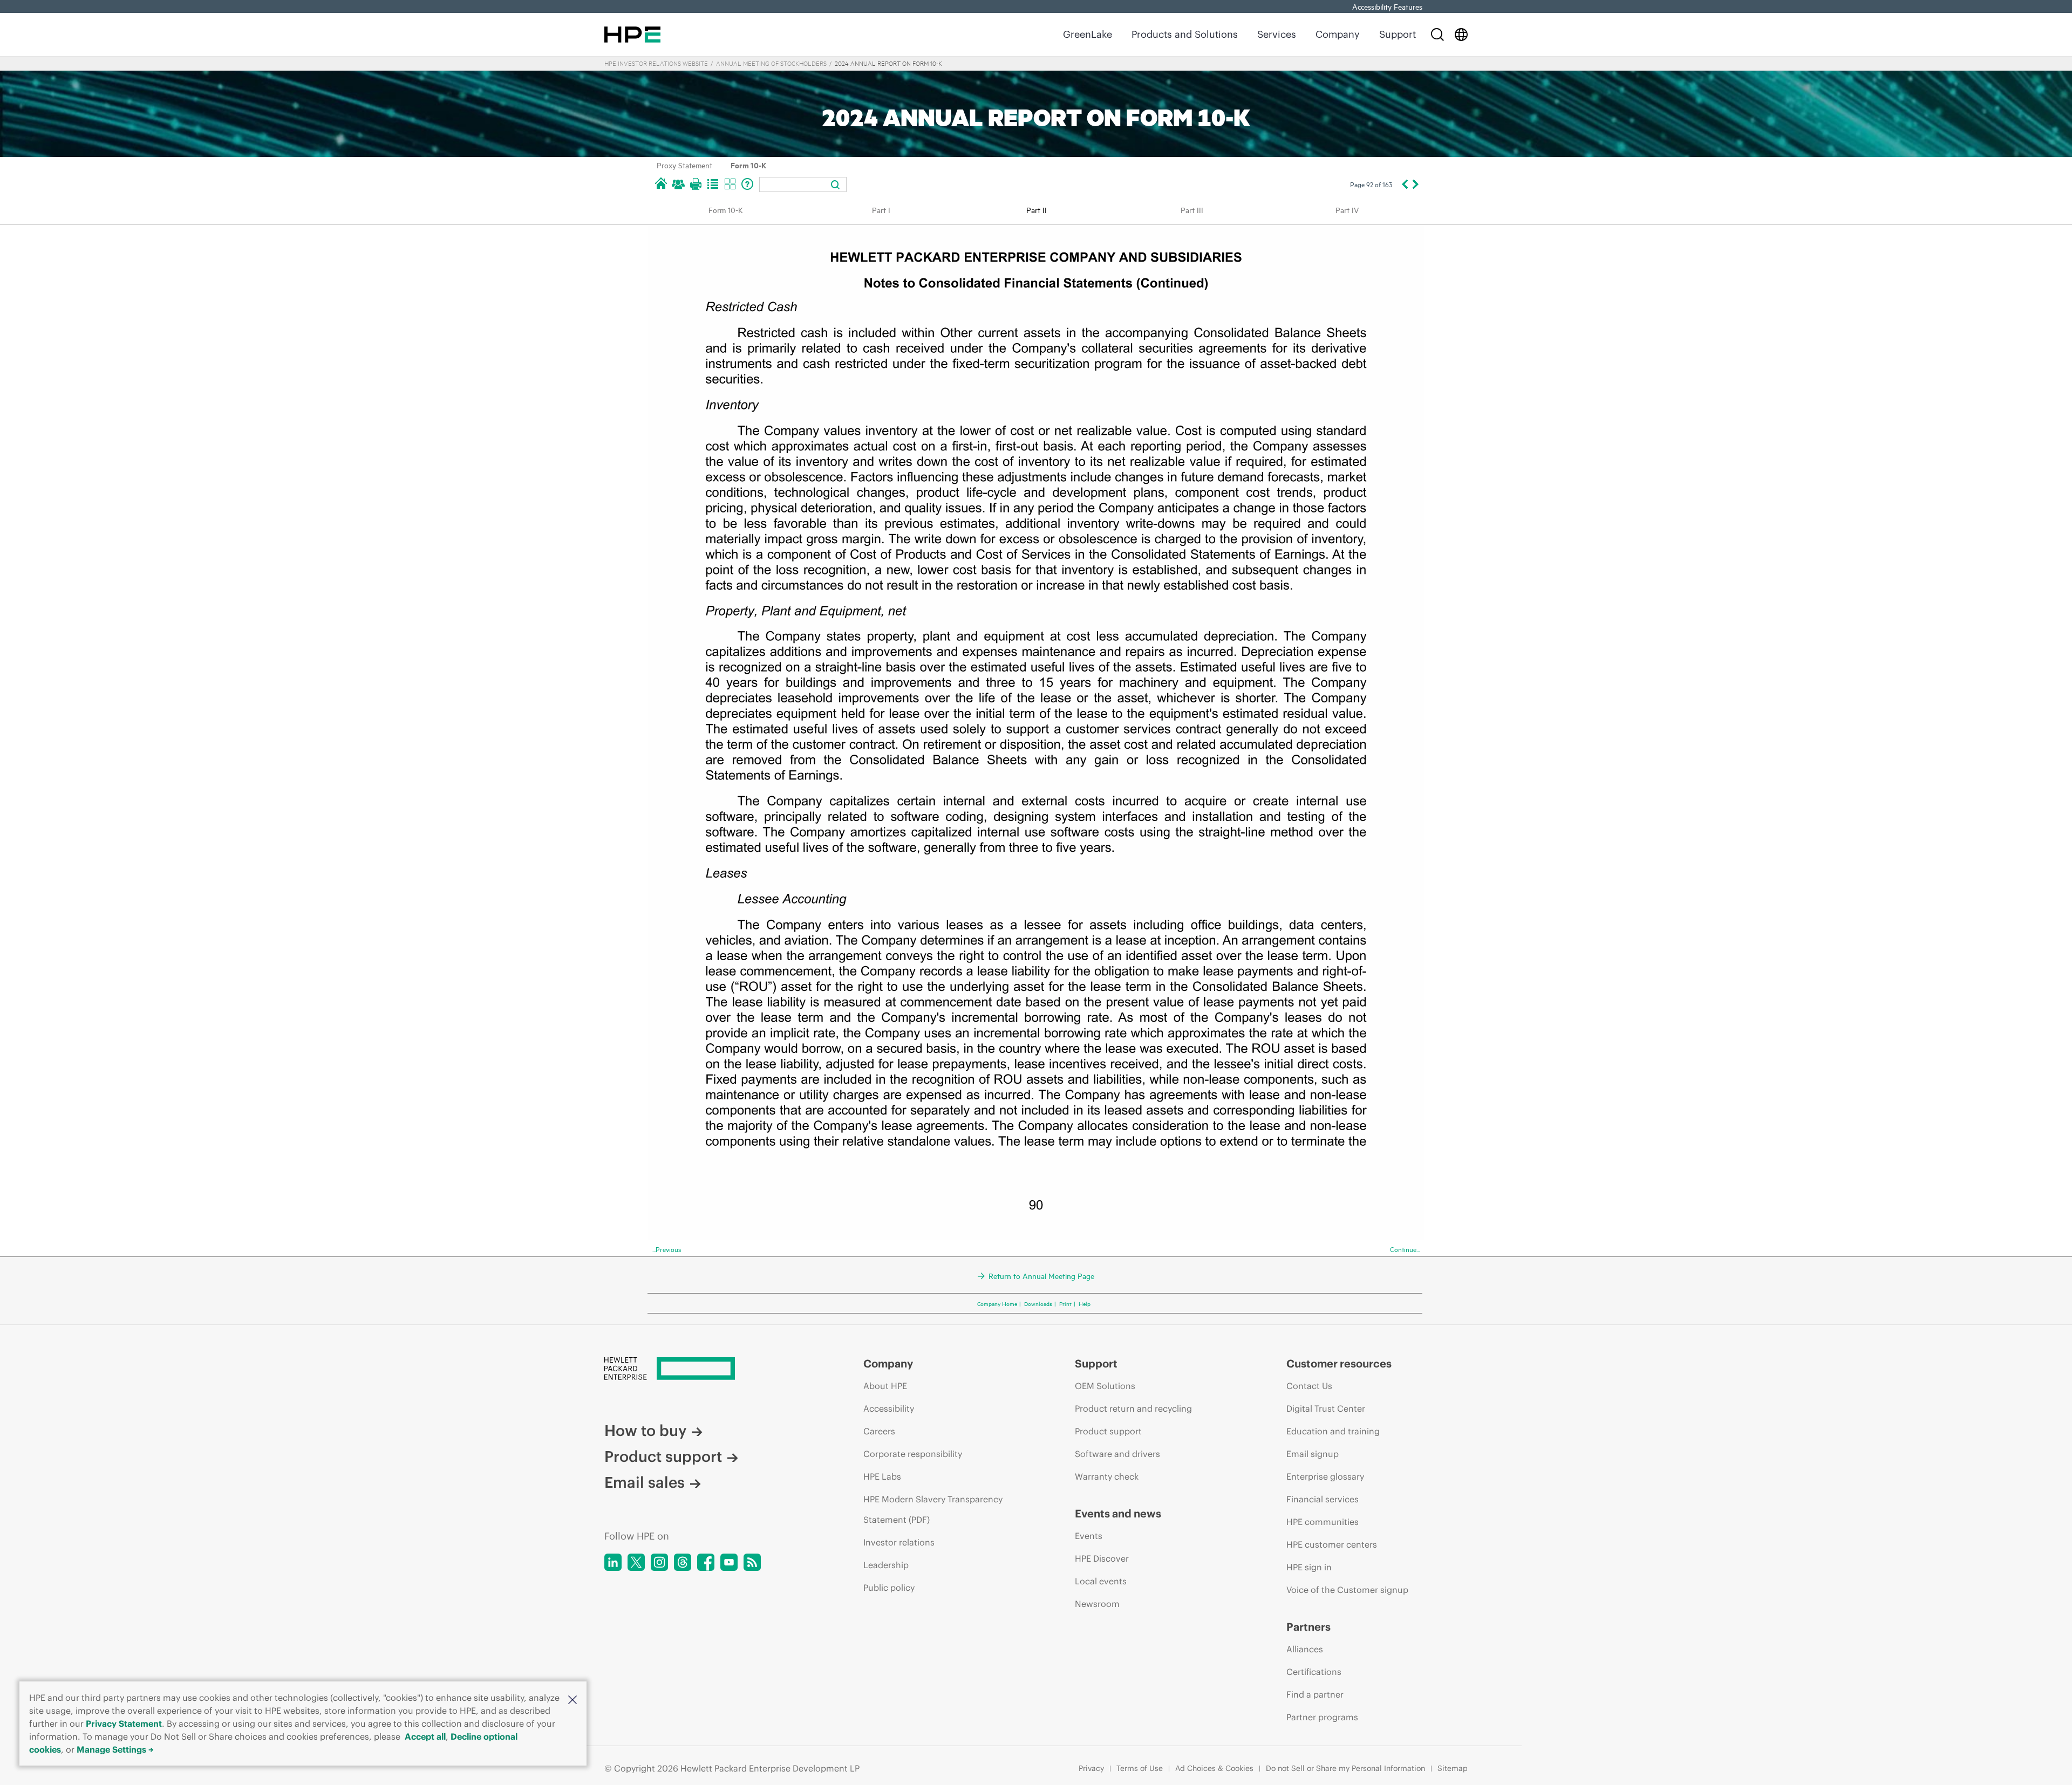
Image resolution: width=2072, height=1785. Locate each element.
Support (1398, 34)
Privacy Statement (124, 1724)
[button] (572, 1699)
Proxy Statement (684, 165)
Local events (1101, 1581)
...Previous (667, 1249)
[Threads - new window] (683, 1562)
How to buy (645, 1431)
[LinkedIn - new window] (613, 1562)
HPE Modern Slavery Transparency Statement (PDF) (933, 1509)
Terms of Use (1140, 1768)
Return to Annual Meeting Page (1041, 1276)
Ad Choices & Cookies (1214, 1768)
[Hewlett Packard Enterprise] (632, 35)
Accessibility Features (1387, 6)
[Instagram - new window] (659, 1562)
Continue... (1405, 1249)
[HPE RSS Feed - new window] (752, 1562)
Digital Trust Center (1326, 1408)
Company (1338, 34)
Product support (663, 1456)
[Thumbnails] (730, 184)
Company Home (997, 1303)
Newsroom (1097, 1604)
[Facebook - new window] (706, 1562)
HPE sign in (1309, 1567)
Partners (1308, 1627)
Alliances (1305, 1649)
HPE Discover (1102, 1558)
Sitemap (1453, 1768)
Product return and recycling (1133, 1408)
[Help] (747, 184)
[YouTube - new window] (729, 1562)
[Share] (678, 184)
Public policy (889, 1588)
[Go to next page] (1416, 184)
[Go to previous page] (1404, 184)
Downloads (1038, 1303)
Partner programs (1322, 1717)
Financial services (1323, 1499)
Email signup (1313, 1454)
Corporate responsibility (913, 1454)
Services (1277, 34)
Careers (879, 1431)
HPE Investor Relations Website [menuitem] (656, 63)
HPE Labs (882, 1476)
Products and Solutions (1185, 34)
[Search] (1437, 35)
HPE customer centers (1332, 1544)
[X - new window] (636, 1562)
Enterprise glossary (1325, 1476)
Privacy (1091, 1768)
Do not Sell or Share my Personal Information (1345, 1768)
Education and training (1333, 1431)
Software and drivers (1117, 1454)
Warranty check (1107, 1476)
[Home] (661, 184)
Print (1065, 1303)
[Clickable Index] (713, 184)
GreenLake (1088, 34)
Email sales (645, 1482)
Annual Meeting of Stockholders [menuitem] (771, 63)
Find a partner (1315, 1694)
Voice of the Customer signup (1347, 1590)
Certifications (1314, 1672)
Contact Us (1309, 1386)
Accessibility (889, 1408)
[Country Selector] (1461, 35)
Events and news (1118, 1514)
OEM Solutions (1105, 1386)
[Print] (696, 184)
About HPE (885, 1386)
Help (1085, 1303)
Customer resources (1339, 1364)
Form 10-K (748, 165)
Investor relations (899, 1542)
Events (1089, 1536)
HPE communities (1323, 1522)
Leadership (886, 1565)
